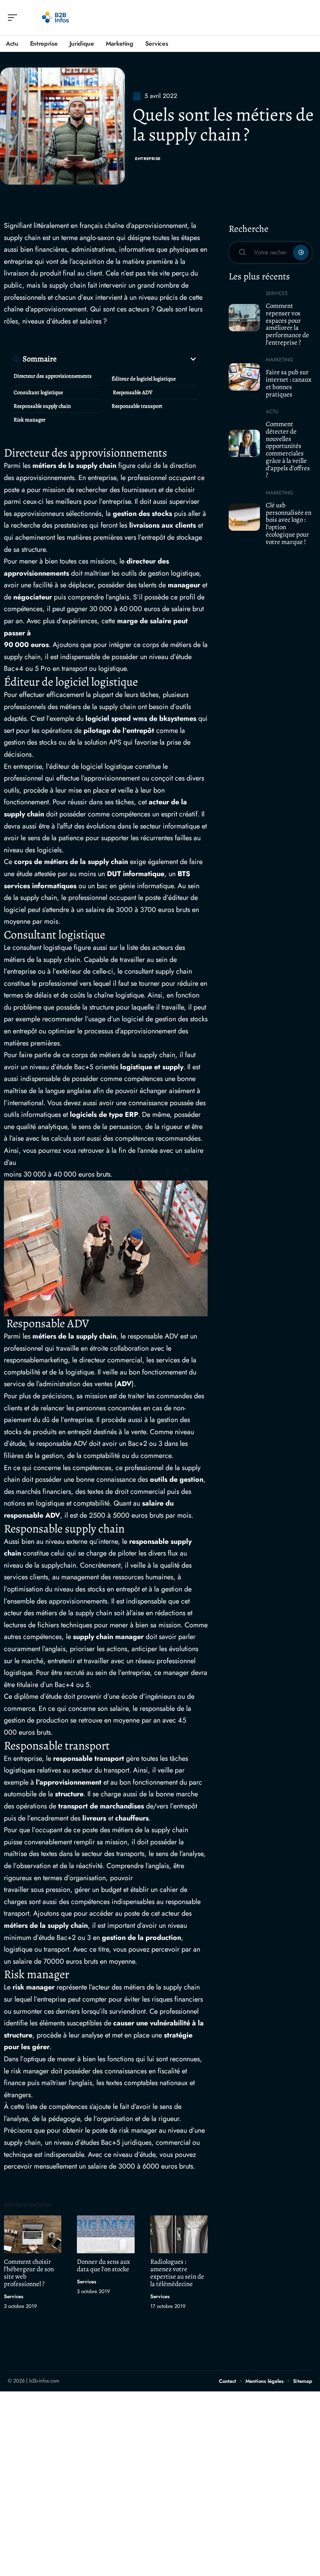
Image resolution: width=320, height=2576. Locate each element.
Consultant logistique (38, 392)
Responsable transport (137, 406)
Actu (272, 412)
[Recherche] (307, 18)
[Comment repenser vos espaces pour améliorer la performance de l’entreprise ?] (244, 318)
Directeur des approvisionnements (53, 376)
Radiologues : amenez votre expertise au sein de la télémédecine (177, 2273)
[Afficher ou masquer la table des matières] (127, 359)
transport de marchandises (101, 1806)
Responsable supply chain (42, 406)
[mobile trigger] (14, 18)
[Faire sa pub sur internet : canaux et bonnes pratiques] (244, 377)
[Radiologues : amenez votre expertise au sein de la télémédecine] (179, 2234)
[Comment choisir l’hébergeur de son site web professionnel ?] (33, 2234)
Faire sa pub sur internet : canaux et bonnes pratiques (289, 383)
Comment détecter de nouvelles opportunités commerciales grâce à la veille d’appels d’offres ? (288, 450)
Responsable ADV (132, 392)
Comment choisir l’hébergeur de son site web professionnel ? (29, 2273)
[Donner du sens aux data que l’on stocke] (106, 2234)
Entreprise (148, 159)
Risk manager (29, 420)
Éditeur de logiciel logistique (144, 379)
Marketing (279, 360)
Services (14, 2296)
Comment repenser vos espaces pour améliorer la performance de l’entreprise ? (287, 324)
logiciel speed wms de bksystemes (141, 718)
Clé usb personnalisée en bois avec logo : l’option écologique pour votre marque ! (289, 524)
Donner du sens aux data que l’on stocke (103, 2265)
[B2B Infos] (56, 18)
